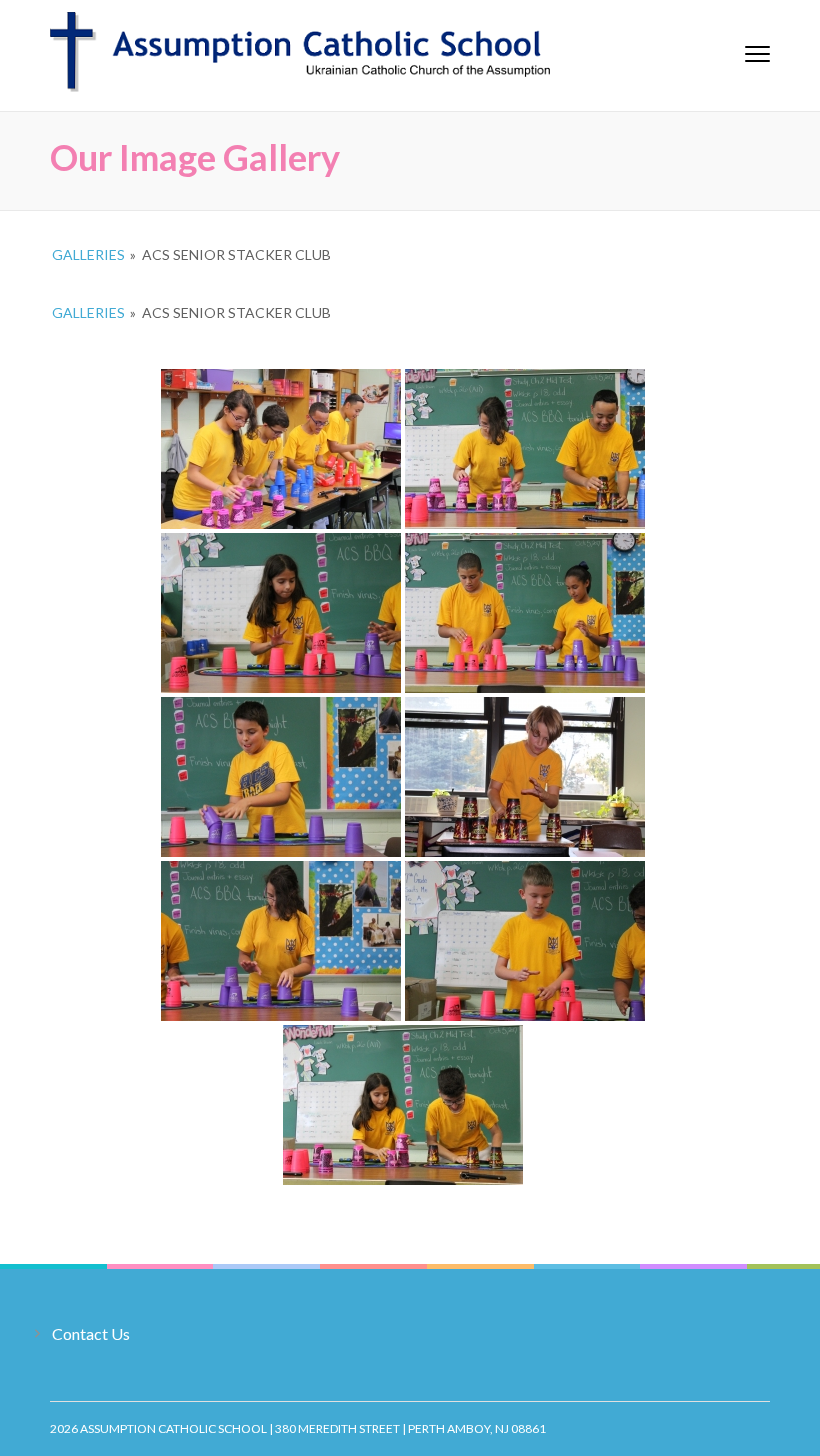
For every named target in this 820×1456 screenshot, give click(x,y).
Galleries (88, 254)
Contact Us (91, 1333)
